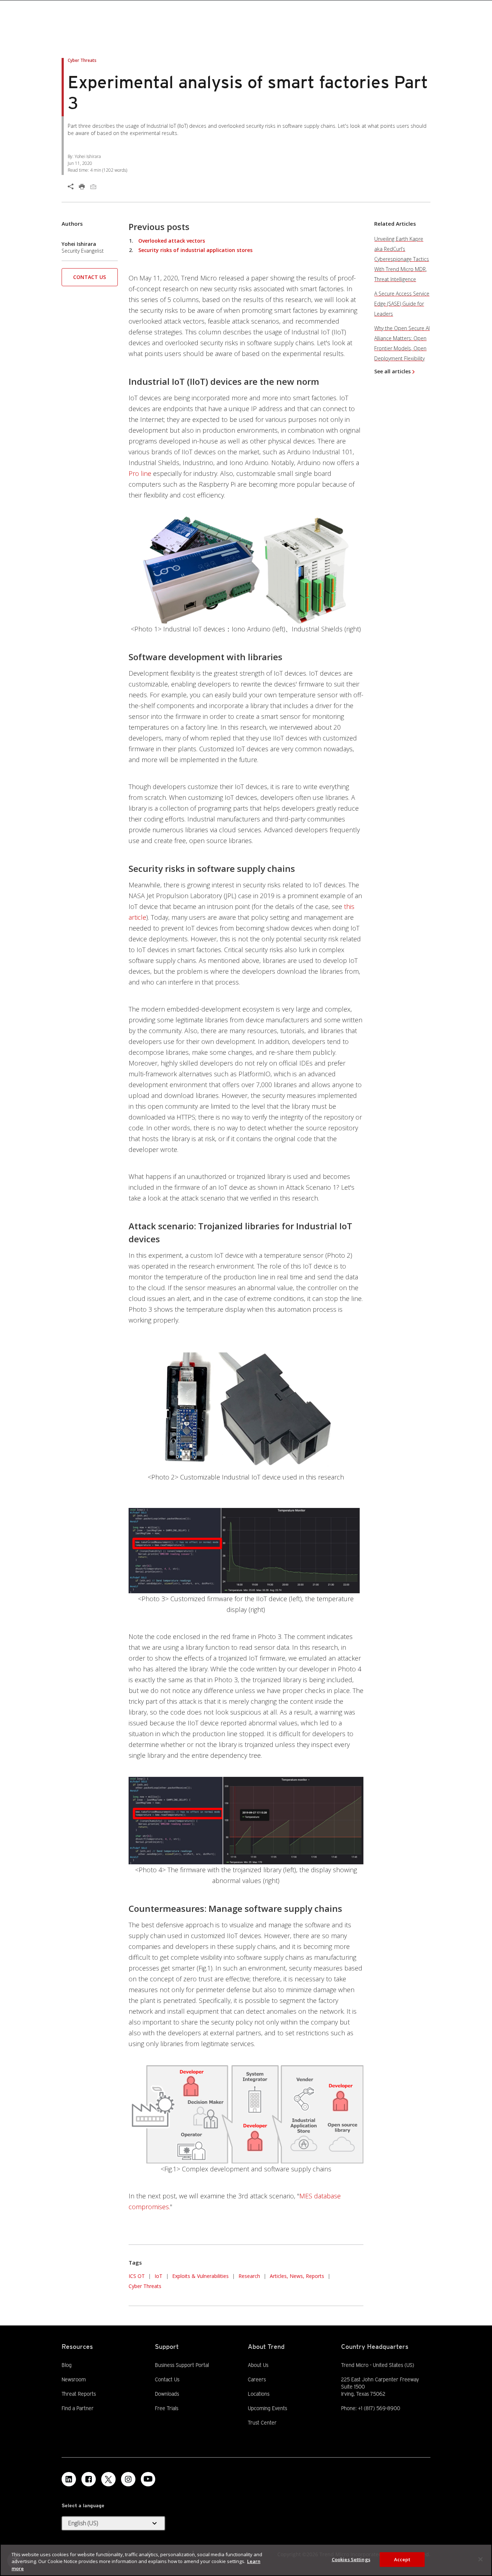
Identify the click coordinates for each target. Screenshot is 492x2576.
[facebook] (89, 2479)
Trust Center (262, 2423)
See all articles (392, 371)
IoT (158, 2276)
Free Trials (167, 2408)
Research (249, 2276)
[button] (90, 280)
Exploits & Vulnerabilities (200, 2276)
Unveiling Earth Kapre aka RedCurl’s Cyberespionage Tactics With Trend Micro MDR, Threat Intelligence (402, 259)
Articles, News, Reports (297, 2276)
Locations (259, 2394)
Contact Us (90, 277)
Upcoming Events (267, 2408)
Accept (402, 2559)
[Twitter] (108, 2479)
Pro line (140, 473)
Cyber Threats (145, 2286)
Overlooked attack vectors (172, 241)
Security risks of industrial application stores (195, 250)
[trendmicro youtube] (148, 2479)
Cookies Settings (351, 2559)
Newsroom (74, 2379)
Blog (67, 2365)
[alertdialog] (246, 2560)
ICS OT (137, 2276)
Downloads (167, 2393)
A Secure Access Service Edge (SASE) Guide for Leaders (402, 304)
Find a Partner (78, 2408)
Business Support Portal (182, 2365)
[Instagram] (128, 2479)
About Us (258, 2365)
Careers (257, 2379)
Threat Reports (79, 2394)
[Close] (480, 2559)
